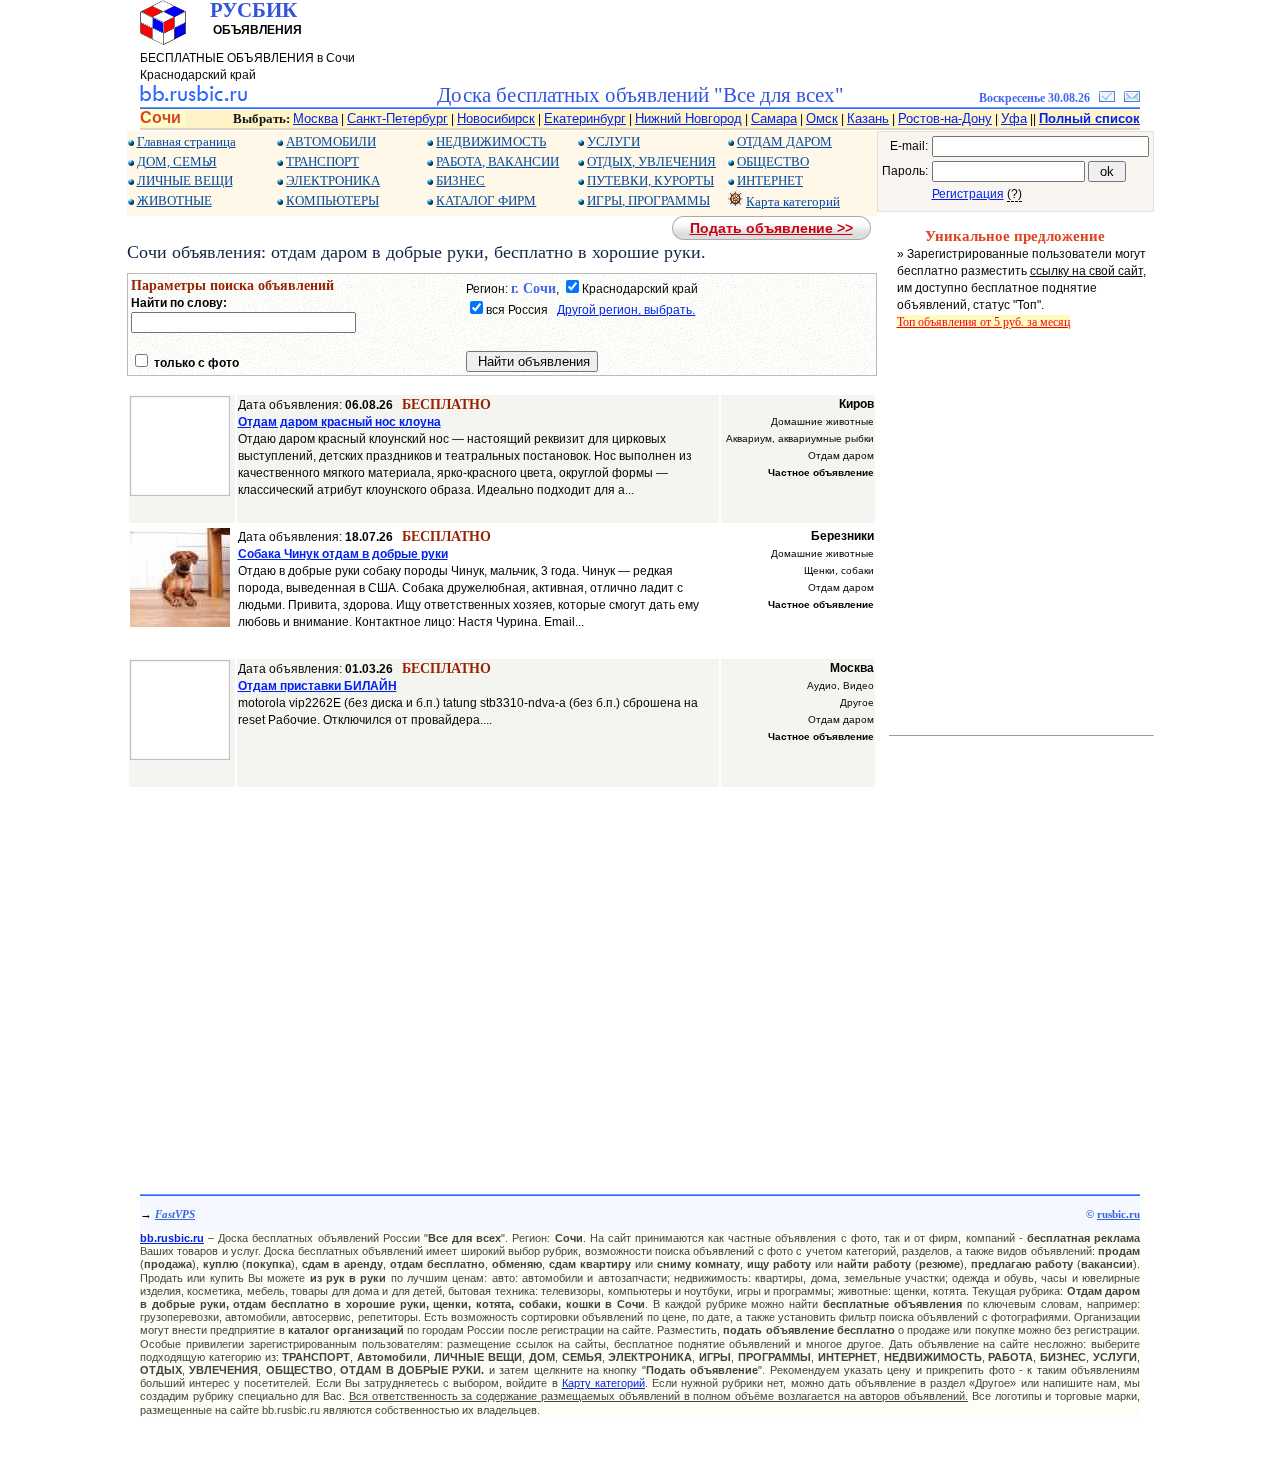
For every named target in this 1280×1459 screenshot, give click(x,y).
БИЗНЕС (460, 180)
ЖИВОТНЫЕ (174, 200)
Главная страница (186, 141)
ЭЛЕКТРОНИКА (333, 180)
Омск (822, 118)
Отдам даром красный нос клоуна (339, 422)
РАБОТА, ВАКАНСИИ (497, 161)
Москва (315, 118)
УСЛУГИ (613, 141)
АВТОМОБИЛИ (331, 141)
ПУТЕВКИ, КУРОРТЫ (650, 180)
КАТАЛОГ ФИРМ (486, 200)
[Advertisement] (502, 980)
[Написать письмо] (1132, 98)
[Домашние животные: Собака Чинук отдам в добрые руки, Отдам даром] (180, 623)
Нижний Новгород (688, 118)
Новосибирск (496, 118)
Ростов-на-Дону (945, 118)
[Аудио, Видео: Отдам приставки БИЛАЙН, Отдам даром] (180, 756)
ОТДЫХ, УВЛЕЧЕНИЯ (651, 161)
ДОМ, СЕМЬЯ (177, 161)
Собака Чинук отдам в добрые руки (343, 554)
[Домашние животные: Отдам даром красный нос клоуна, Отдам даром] (180, 492)
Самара (774, 118)
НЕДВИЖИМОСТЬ (491, 141)
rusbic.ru (1118, 1214)
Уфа (1014, 118)
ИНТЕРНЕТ (770, 180)
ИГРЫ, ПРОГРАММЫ (648, 200)
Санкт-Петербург (397, 118)
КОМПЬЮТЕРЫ (332, 200)
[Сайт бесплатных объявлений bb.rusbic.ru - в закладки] (1107, 98)
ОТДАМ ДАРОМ (784, 141)
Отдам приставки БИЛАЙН (317, 686)
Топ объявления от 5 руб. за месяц (983, 322)
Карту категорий (603, 1383)
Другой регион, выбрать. (626, 310)
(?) (1014, 194)
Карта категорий (793, 201)
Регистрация (968, 194)
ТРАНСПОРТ (322, 161)
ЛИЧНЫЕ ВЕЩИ (185, 180)
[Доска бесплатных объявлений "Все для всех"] (193, 98)
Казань (868, 118)
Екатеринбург (585, 118)
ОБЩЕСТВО (773, 161)
